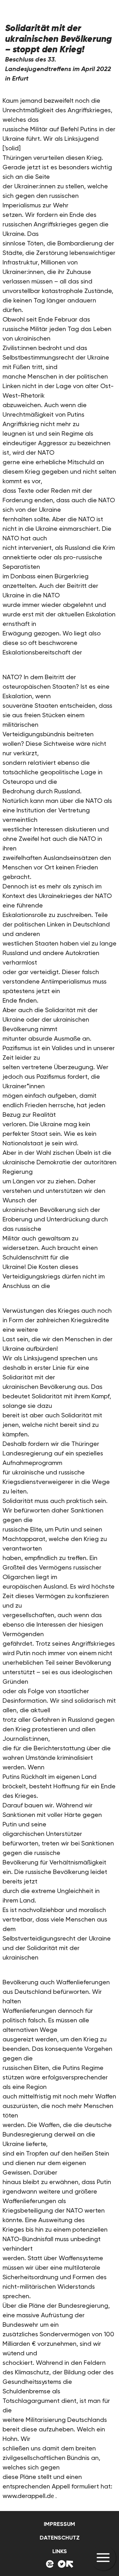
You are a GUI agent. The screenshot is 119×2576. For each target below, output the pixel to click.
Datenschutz (60, 2538)
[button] (103, 2558)
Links (60, 2551)
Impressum (60, 2524)
